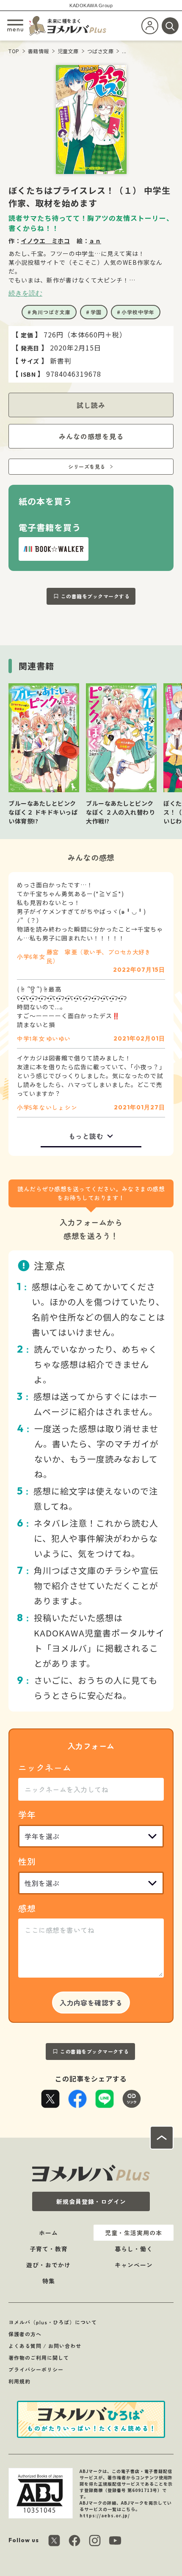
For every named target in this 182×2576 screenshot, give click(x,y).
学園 (96, 312)
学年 (27, 1814)
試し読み (91, 405)
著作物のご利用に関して (39, 2357)
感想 (27, 1908)
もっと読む (86, 1136)
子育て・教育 (49, 2249)
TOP (14, 51)
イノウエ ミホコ (45, 241)
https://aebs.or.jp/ (105, 2515)
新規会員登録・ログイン (91, 2201)
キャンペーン (134, 2265)
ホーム (48, 2233)
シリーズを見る (87, 466)
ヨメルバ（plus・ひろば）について (53, 2322)
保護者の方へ (25, 2334)
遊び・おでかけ (48, 2265)
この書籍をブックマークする (95, 596)
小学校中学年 (138, 312)
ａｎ (95, 241)
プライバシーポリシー (36, 2369)
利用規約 (19, 2381)
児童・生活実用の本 (134, 2233)
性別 (27, 1861)
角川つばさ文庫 (51, 312)
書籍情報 (39, 51)
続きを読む (25, 293)
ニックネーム (45, 1768)
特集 (49, 2281)
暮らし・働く (134, 2249)
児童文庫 (68, 51)
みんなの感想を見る (91, 436)
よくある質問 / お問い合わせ (45, 2346)
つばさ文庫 (101, 51)
